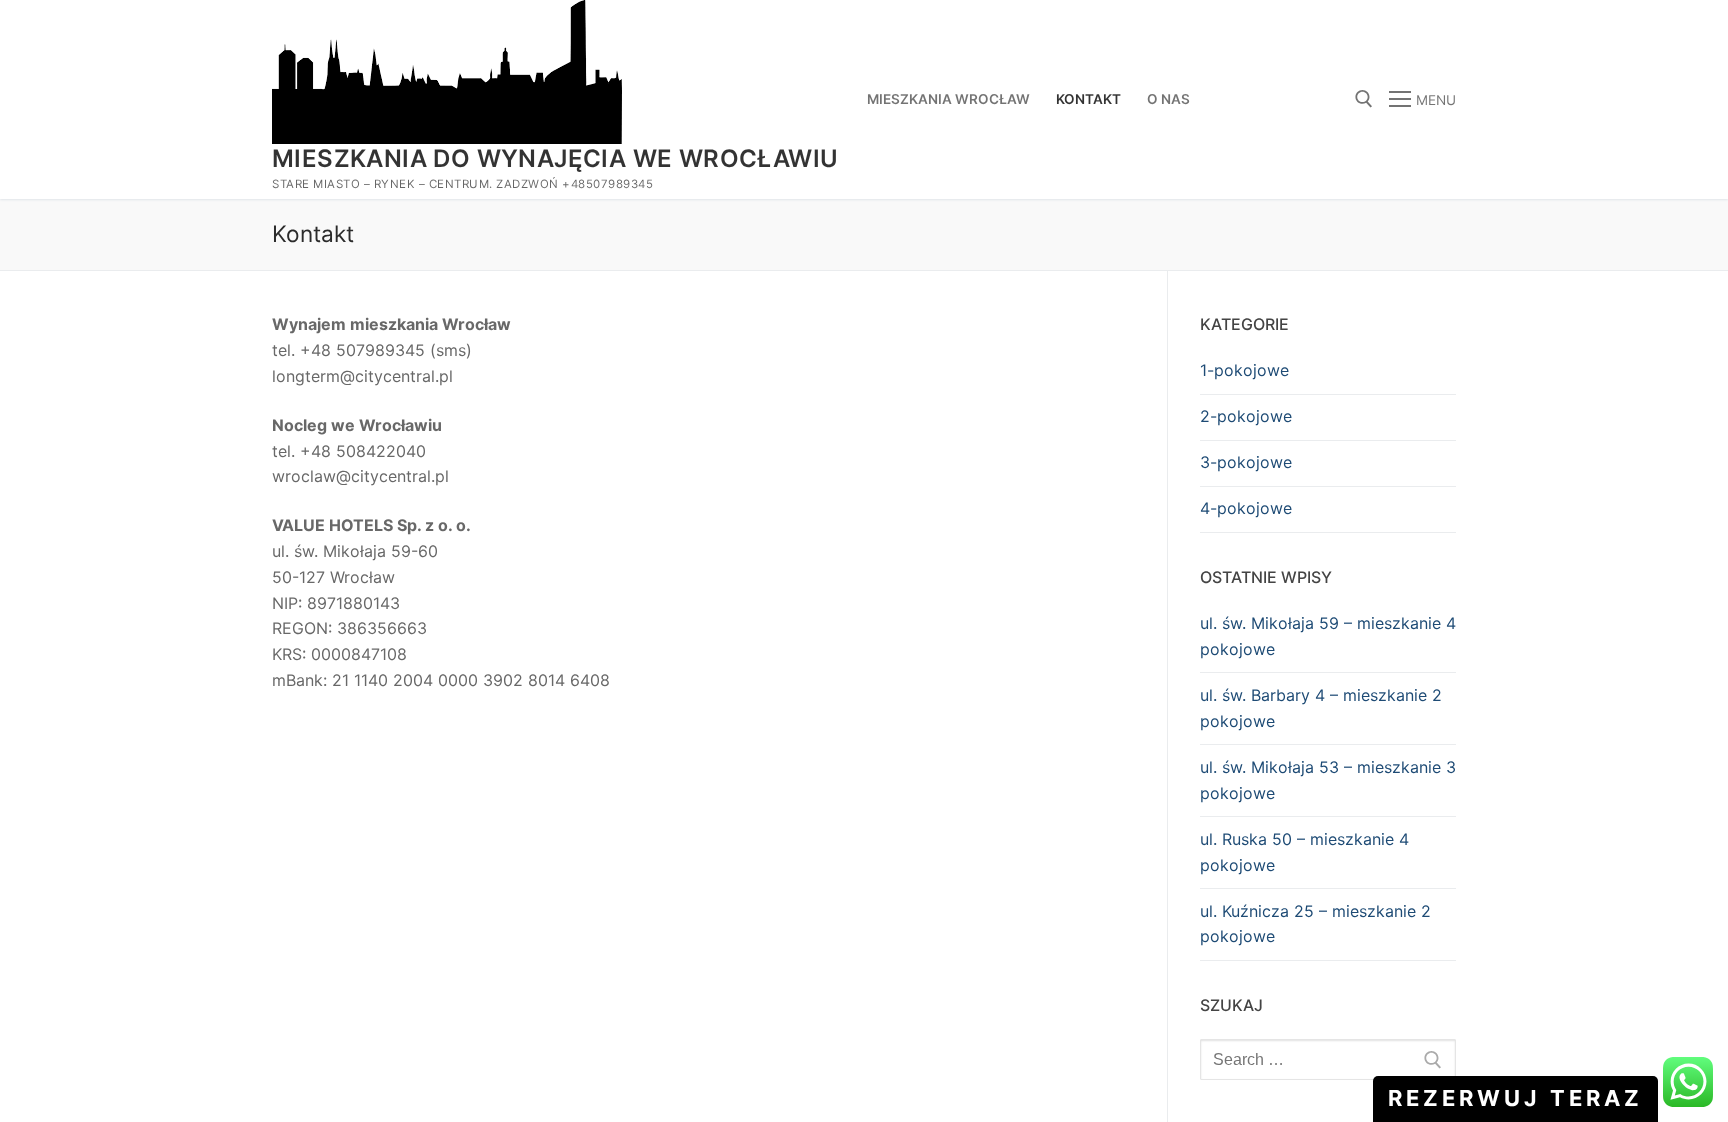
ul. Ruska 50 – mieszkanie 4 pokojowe (1304, 852)
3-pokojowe (1246, 462)
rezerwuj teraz (1515, 1098)
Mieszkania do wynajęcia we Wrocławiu (555, 158)
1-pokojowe (1244, 370)
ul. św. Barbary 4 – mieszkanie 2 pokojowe (1321, 708)
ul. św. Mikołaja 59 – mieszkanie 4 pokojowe (1328, 636)
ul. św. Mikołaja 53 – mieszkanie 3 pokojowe (1328, 780)
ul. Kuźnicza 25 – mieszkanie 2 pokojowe (1315, 924)
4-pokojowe (1246, 508)
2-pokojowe (1246, 416)
